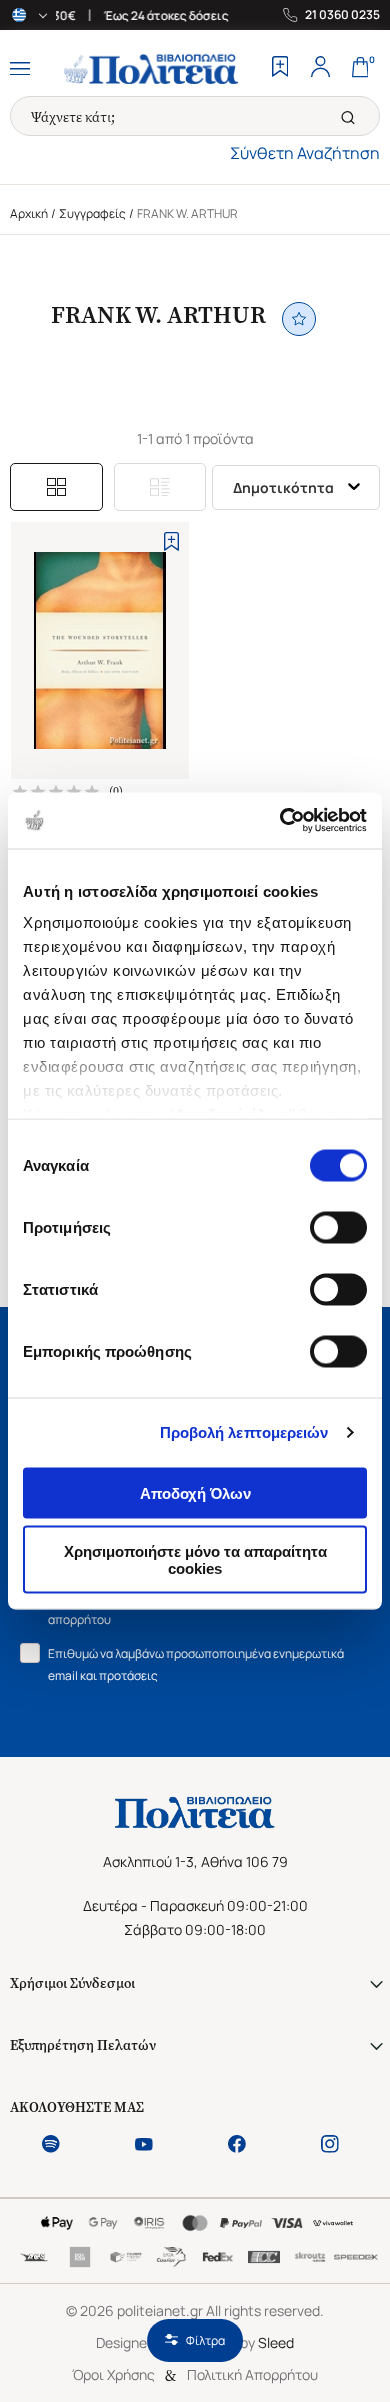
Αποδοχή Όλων (195, 1492)
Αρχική (29, 213)
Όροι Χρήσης (113, 2374)
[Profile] (320, 69)
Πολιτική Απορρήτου (252, 2374)
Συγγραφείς (92, 213)
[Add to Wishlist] (171, 541)
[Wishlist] (280, 69)
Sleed (276, 2342)
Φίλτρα (205, 2340)
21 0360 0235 (342, 15)
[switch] (338, 1227)
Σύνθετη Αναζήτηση (305, 153)
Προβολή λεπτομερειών (244, 1432)
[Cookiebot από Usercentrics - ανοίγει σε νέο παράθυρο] (280, 821)
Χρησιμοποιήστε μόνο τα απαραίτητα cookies (195, 1560)
